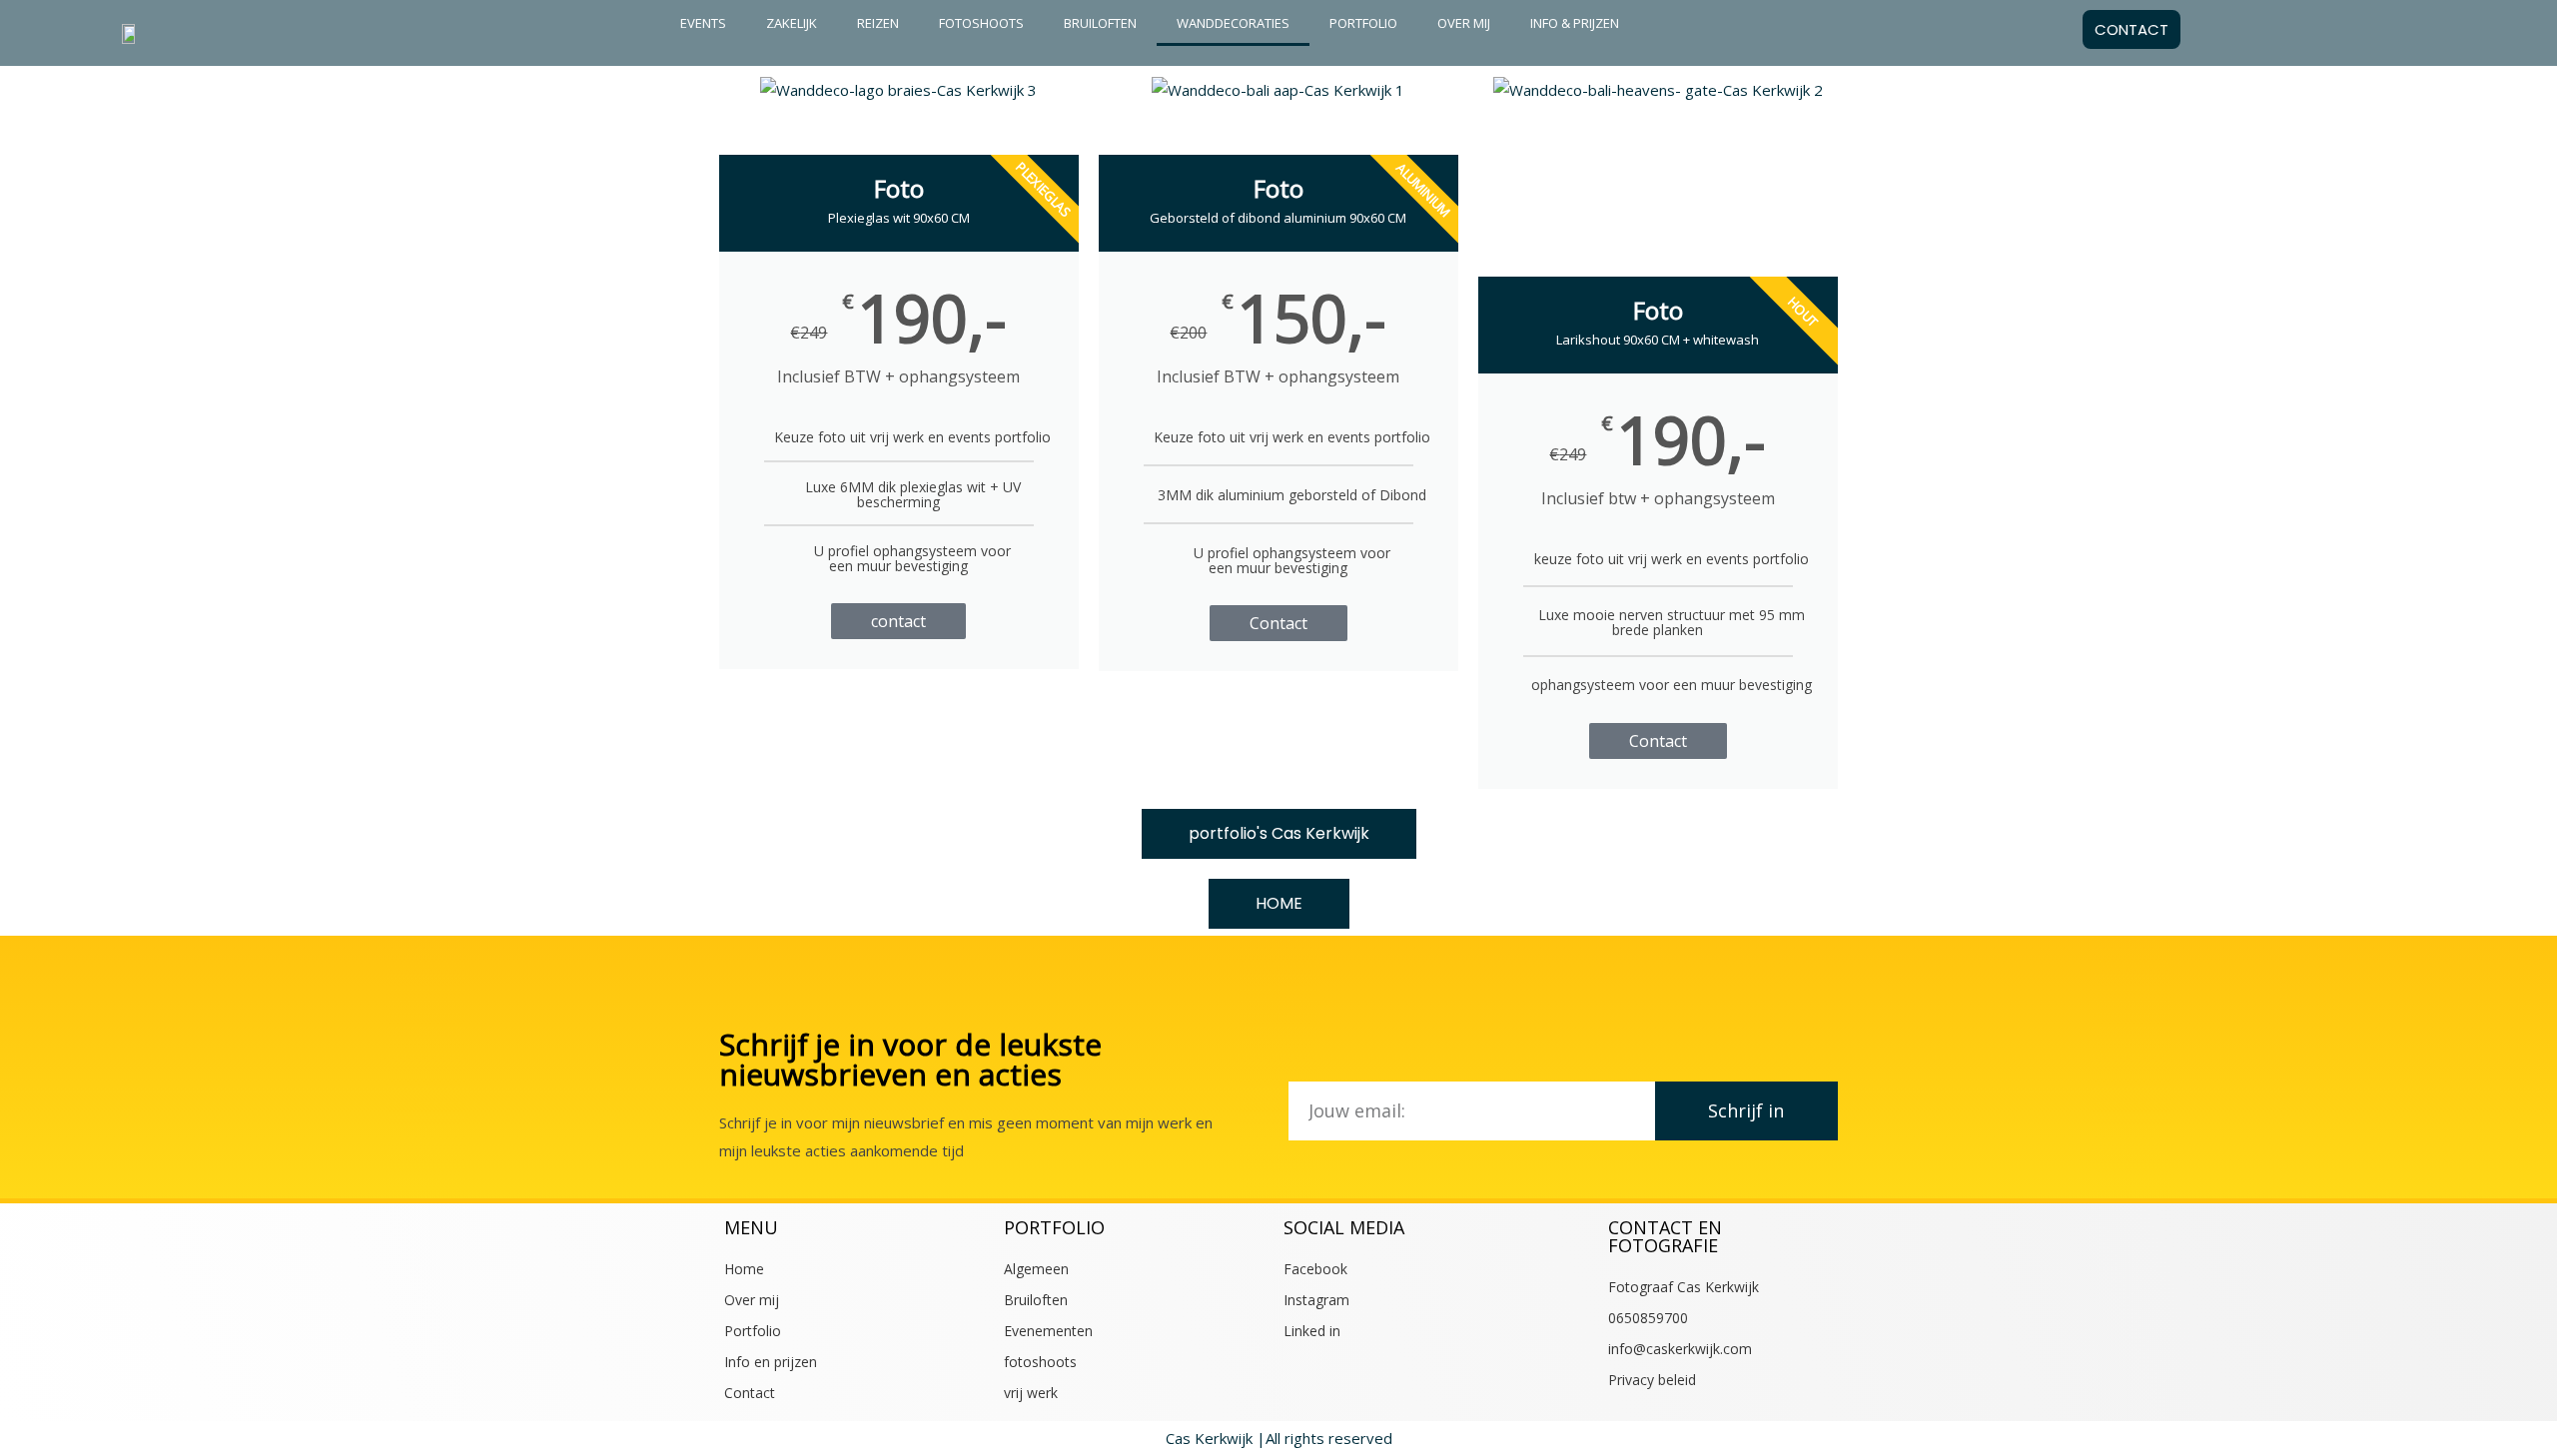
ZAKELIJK (792, 23)
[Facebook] (2509, 29)
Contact (1278, 623)
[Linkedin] (2467, 29)
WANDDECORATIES (1233, 23)
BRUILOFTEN (1100, 23)
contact (898, 621)
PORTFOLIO (1363, 23)
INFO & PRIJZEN (1575, 23)
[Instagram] (2425, 29)
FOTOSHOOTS (981, 23)
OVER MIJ (1464, 23)
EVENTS (703, 23)
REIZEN (878, 23)
